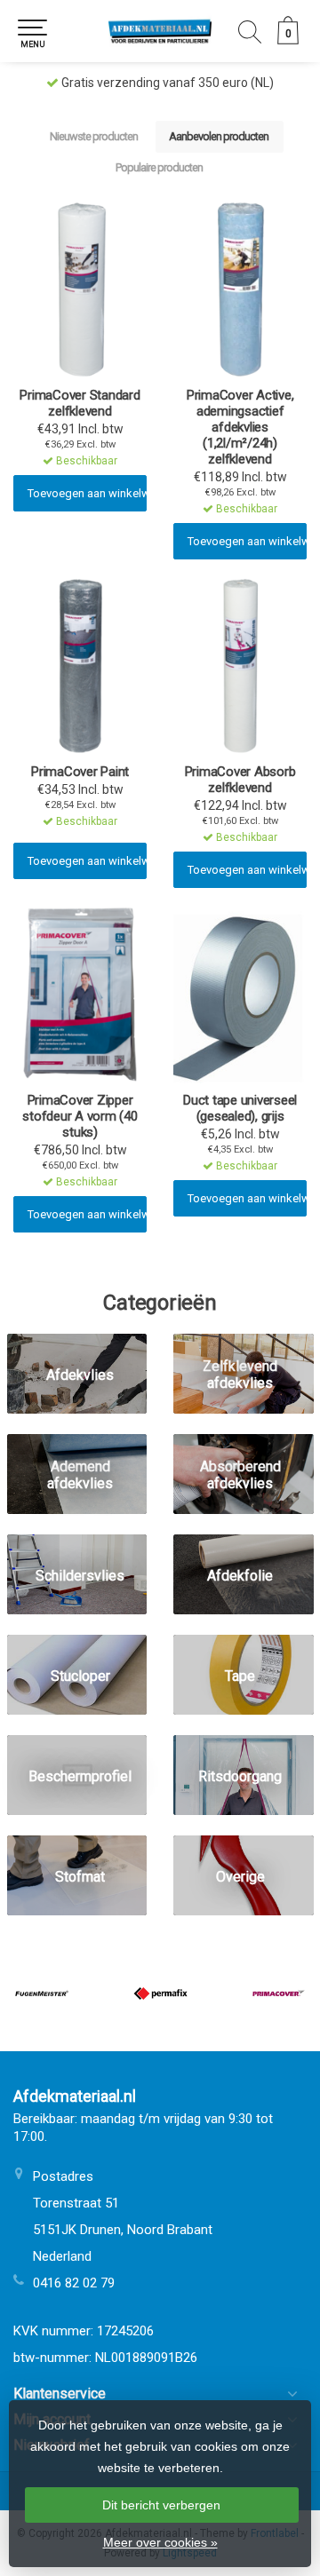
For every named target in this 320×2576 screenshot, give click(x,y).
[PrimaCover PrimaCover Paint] (80, 666)
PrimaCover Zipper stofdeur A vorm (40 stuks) (80, 1116)
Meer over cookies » (160, 2542)
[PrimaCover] (279, 1993)
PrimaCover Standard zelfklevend (80, 403)
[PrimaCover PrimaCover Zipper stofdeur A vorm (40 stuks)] (80, 995)
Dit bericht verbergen (161, 2505)
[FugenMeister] (41, 1993)
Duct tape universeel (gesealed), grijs (240, 1108)
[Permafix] (160, 1993)
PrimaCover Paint (80, 772)
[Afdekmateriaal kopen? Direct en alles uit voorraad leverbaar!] (160, 31)
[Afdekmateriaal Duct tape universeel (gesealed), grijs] (240, 995)
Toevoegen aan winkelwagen (87, 493)
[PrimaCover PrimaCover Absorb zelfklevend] (240, 666)
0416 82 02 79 (74, 2283)
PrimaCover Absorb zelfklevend (240, 780)
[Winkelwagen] (288, 40)
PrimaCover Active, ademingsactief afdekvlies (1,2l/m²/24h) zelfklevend (240, 427)
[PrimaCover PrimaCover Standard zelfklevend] (80, 289)
